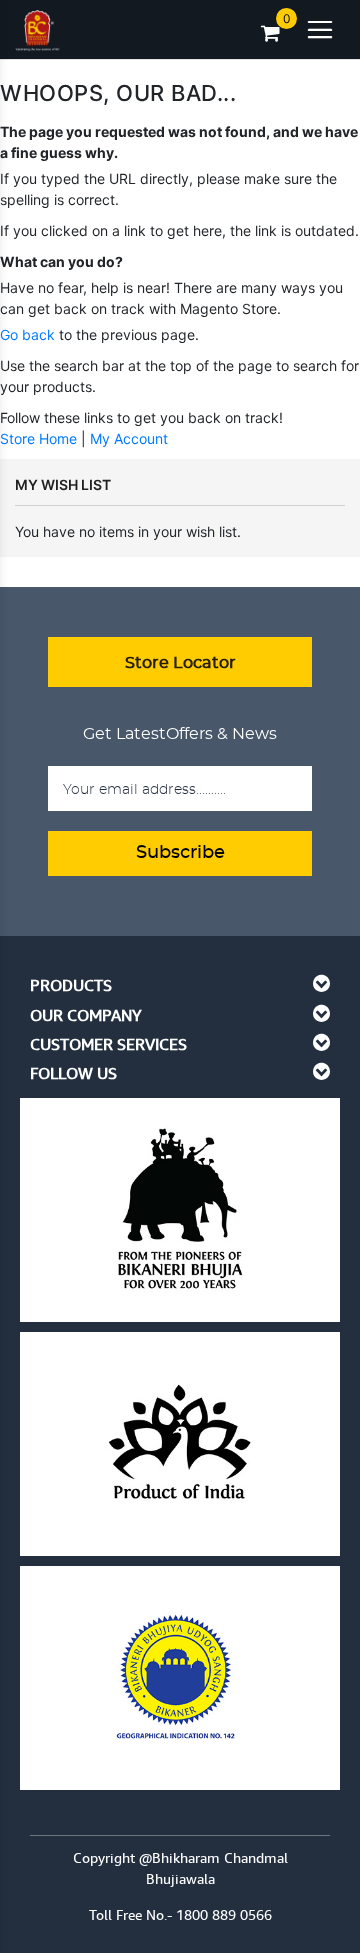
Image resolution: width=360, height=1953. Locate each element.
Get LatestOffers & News (180, 734)
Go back (27, 334)
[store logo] (37, 25)
